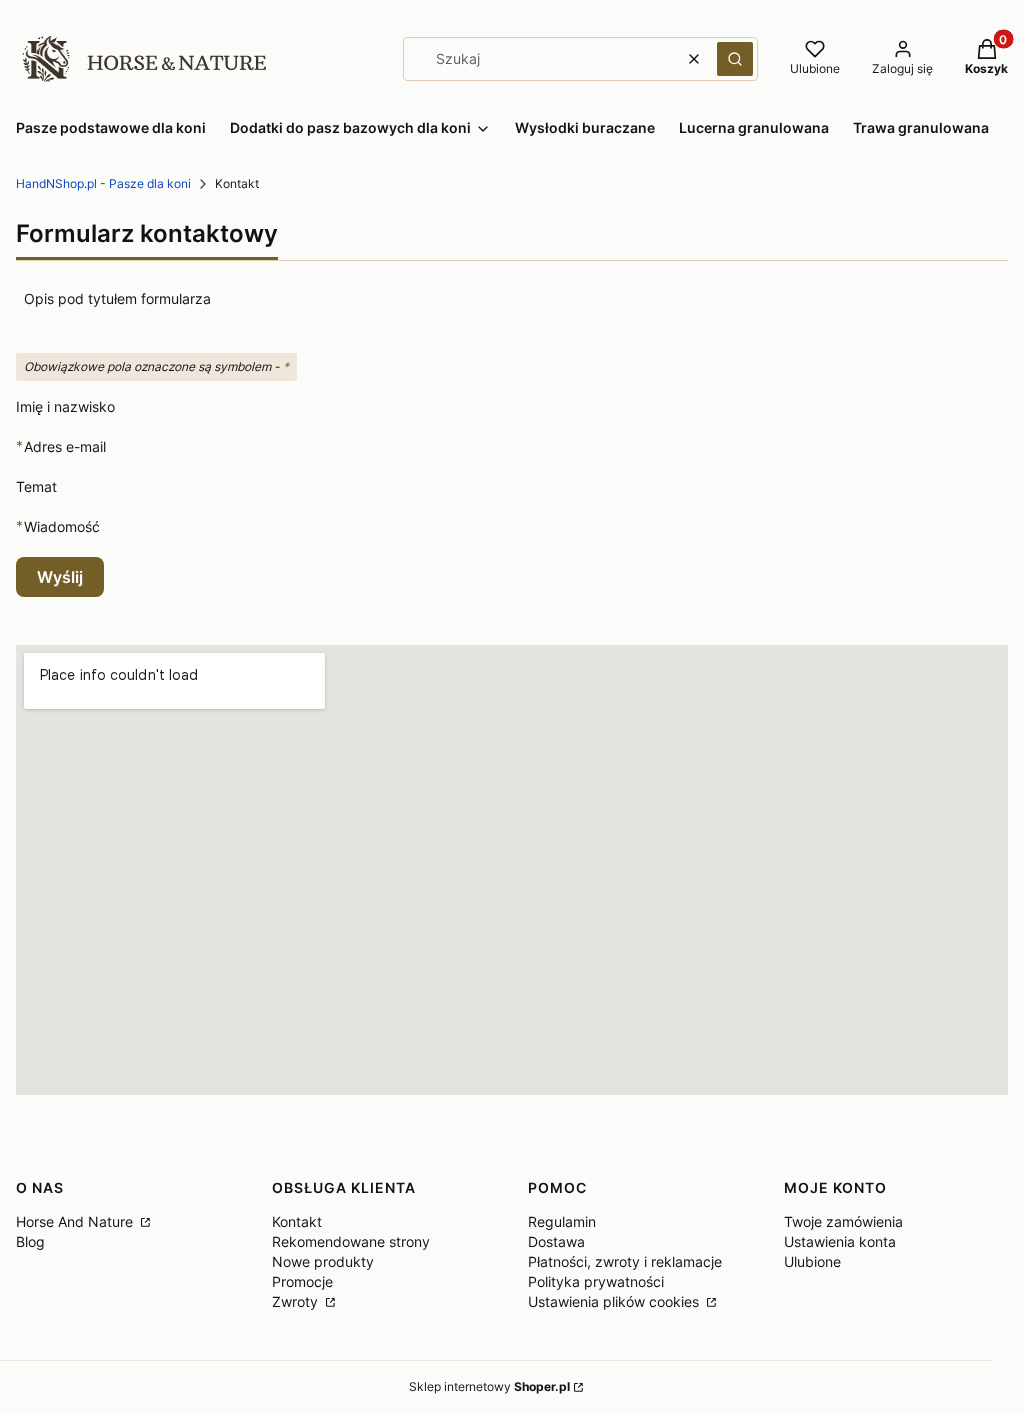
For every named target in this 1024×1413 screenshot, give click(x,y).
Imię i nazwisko (65, 406)
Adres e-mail (65, 446)
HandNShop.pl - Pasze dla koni (103, 183)
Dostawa (556, 1241)
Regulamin (562, 1221)
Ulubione (812, 1261)
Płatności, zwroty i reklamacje (625, 1261)
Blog (30, 1241)
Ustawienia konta (840, 1241)
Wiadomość (62, 526)
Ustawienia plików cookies (615, 1301)
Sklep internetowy (489, 1386)
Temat (36, 486)
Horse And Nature (76, 1221)
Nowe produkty (323, 1261)
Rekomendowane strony (351, 1241)
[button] (735, 59)
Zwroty (297, 1301)
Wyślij (60, 577)
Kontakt (297, 1221)
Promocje (302, 1281)
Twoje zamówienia (843, 1221)
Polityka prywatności (596, 1281)
